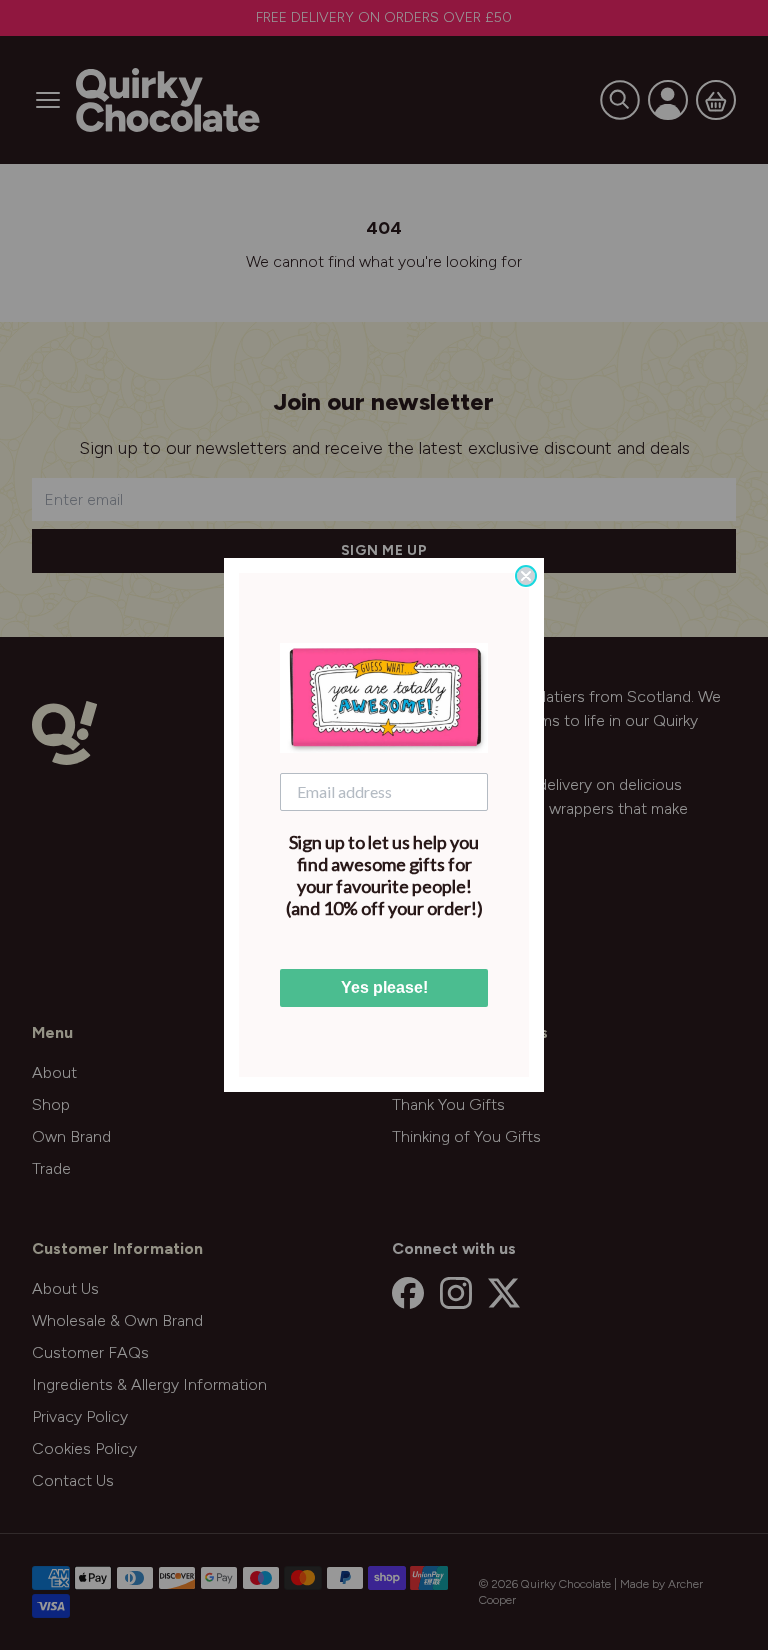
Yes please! (384, 987)
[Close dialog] (526, 576)
